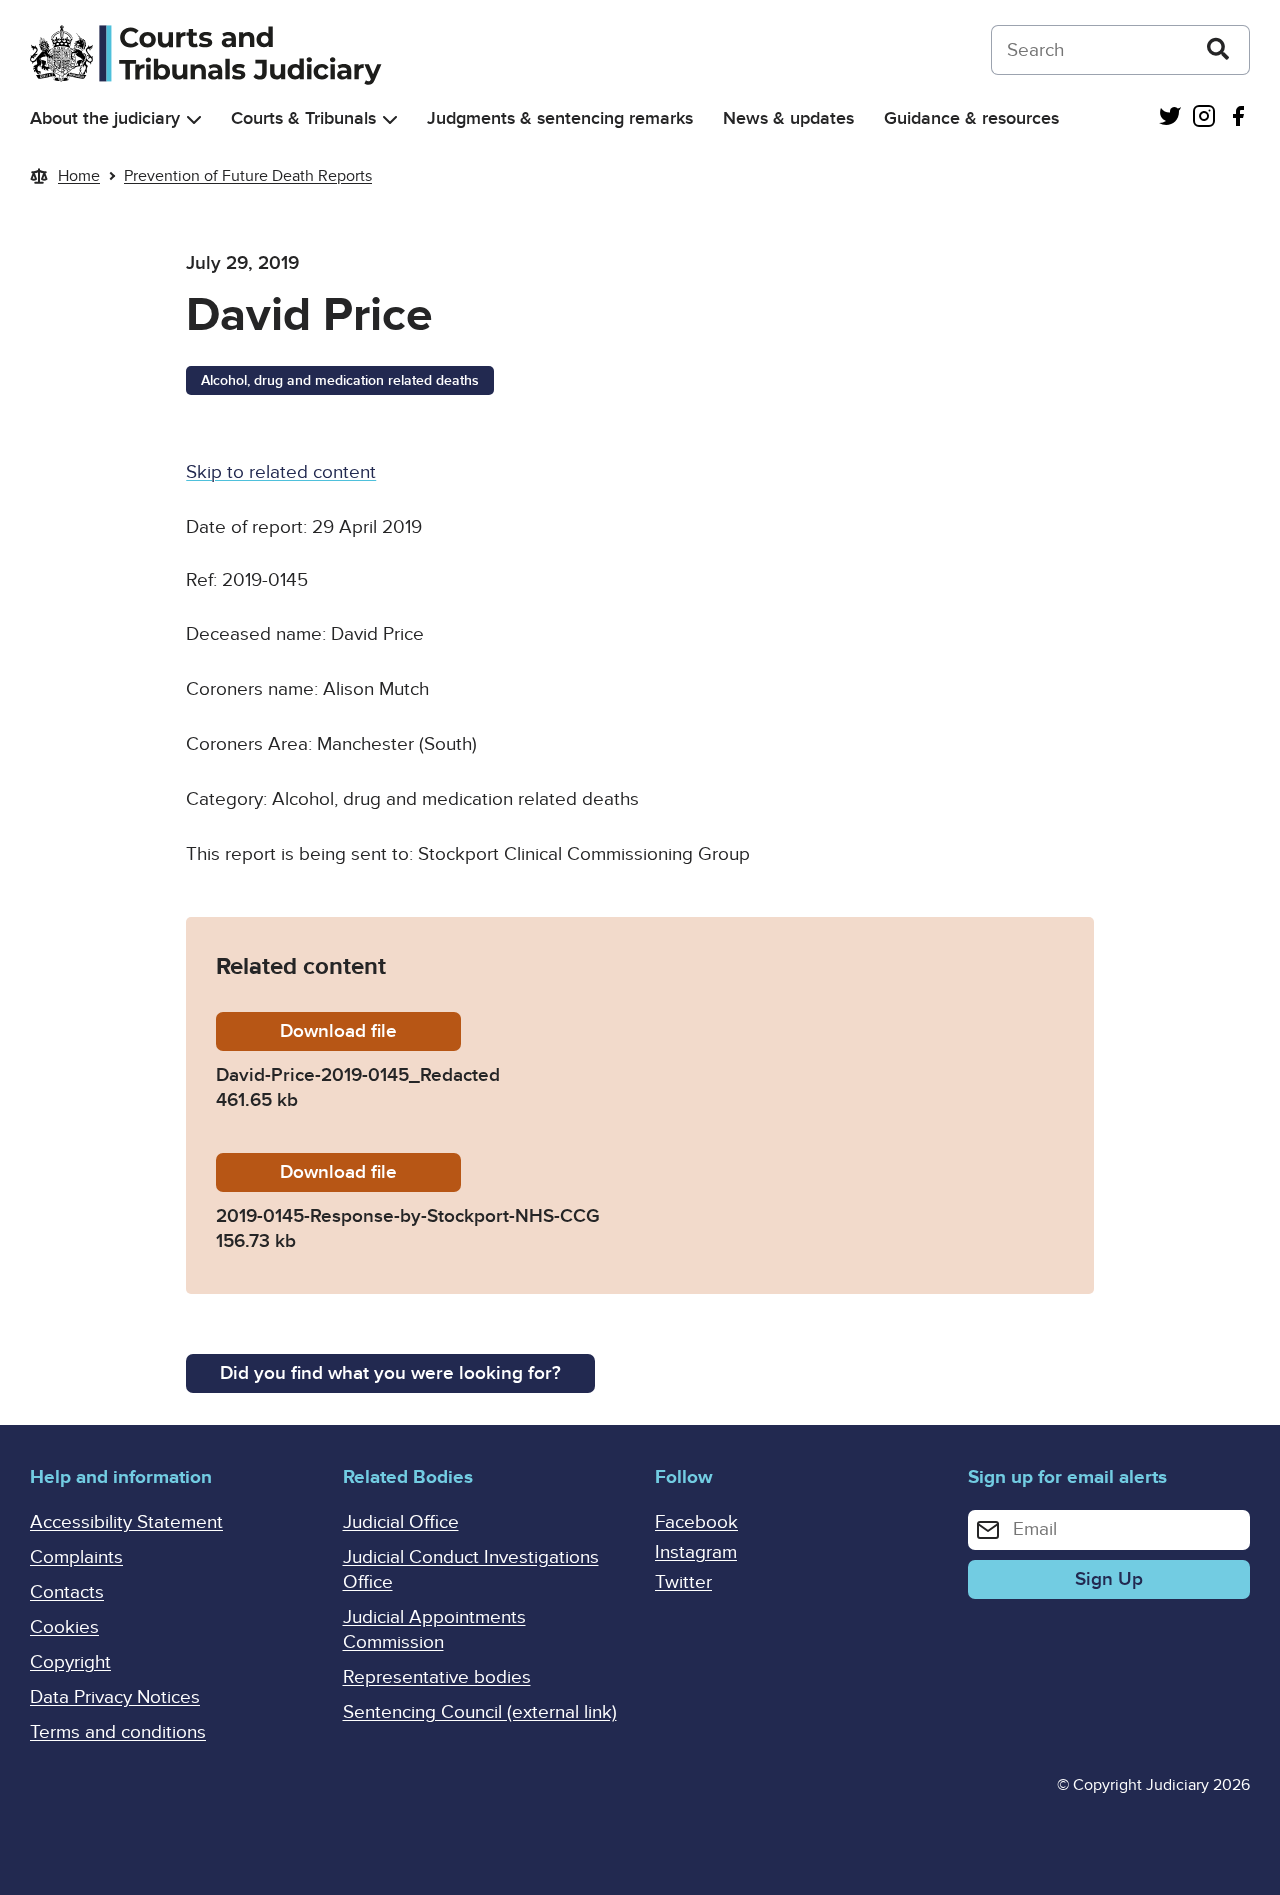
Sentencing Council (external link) (480, 1712)
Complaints (76, 1557)
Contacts (67, 1592)
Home (79, 176)
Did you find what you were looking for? (390, 1373)
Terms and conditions (118, 1732)
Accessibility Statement (126, 1522)
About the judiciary (105, 118)
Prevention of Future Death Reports (248, 176)
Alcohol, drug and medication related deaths (340, 380)
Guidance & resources (971, 118)
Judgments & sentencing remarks (560, 118)
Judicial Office (401, 1522)
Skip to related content (281, 472)
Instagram (696, 1552)
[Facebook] (1238, 118)
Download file (370, 1031)
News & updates (788, 118)
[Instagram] (1204, 118)
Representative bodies (437, 1677)
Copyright (70, 1662)
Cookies (64, 1627)
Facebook (696, 1522)
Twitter (683, 1582)
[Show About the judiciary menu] (194, 119)
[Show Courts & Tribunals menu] (390, 119)
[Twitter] (1170, 118)
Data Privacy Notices (115, 1697)
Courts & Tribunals (303, 118)
